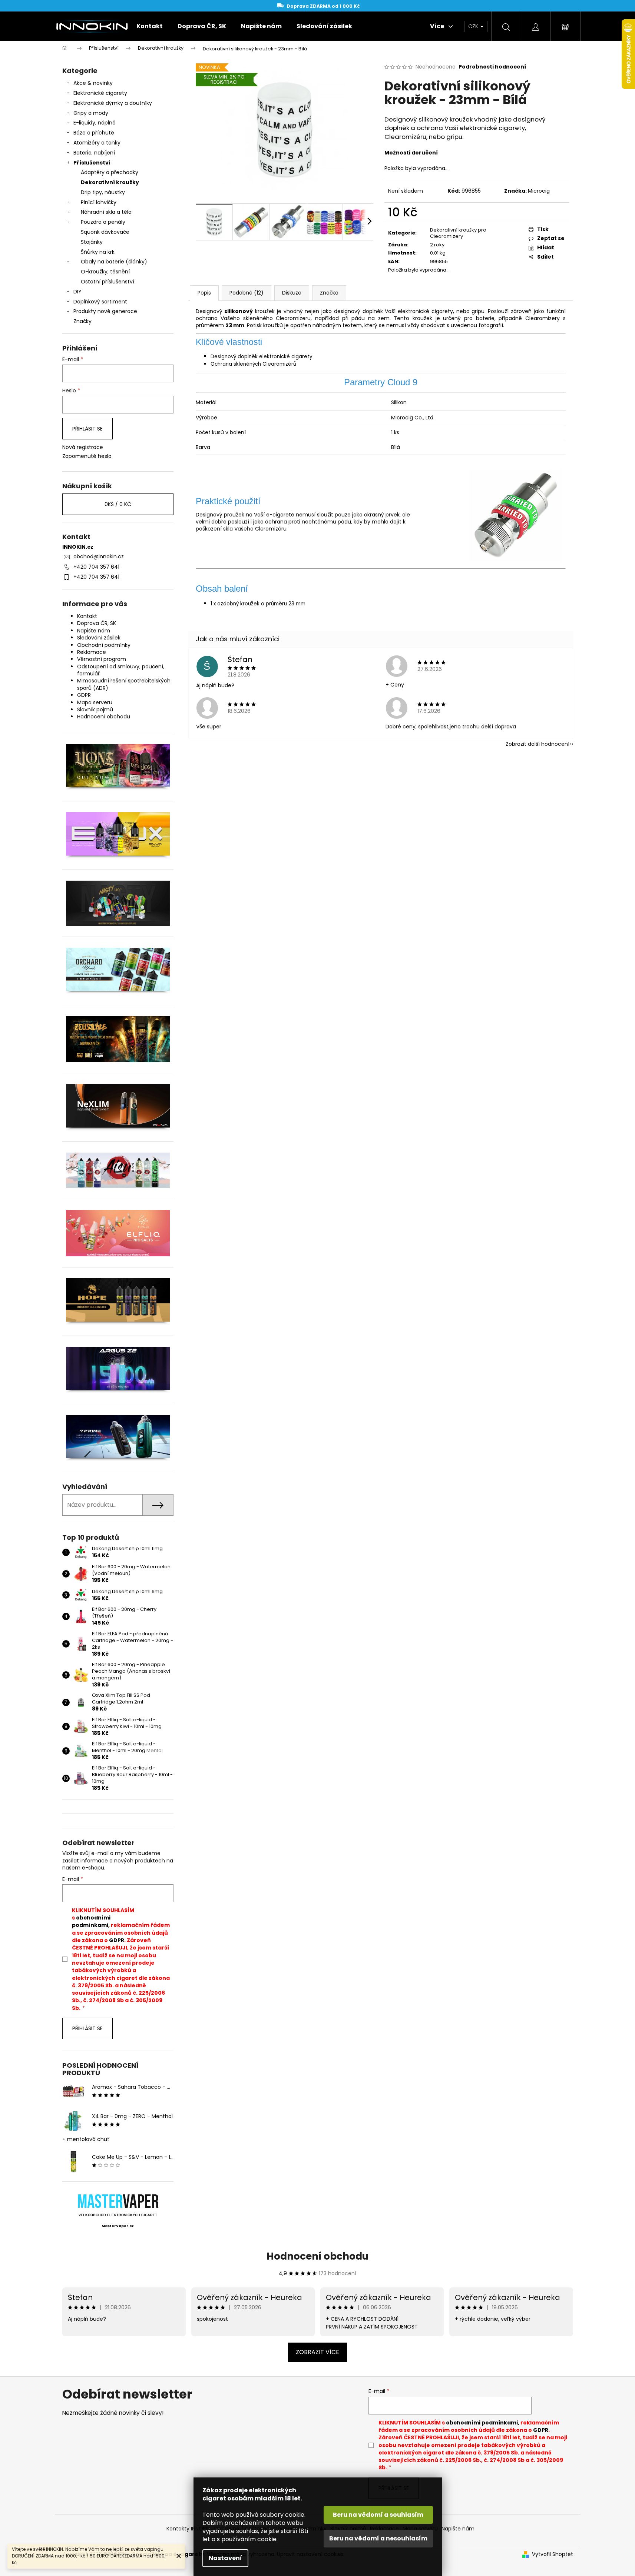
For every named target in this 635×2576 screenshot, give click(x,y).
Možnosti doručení (411, 153)
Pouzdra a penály (103, 222)
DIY (77, 292)
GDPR (84, 695)
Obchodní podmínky (104, 645)
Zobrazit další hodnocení (538, 744)
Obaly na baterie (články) (114, 262)
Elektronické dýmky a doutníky (113, 103)
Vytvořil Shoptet (553, 2554)
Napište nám (94, 631)
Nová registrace (83, 447)
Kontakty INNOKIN (188, 2529)
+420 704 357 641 (96, 567)
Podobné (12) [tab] (247, 293)
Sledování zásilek (99, 638)
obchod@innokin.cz (99, 556)
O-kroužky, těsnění (105, 272)
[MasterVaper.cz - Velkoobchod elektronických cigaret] (118, 2201)
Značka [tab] (329, 293)
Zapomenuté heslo (87, 456)
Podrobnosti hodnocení (492, 67)
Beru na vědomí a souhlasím (378, 2515)
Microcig (539, 191)
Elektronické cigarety (100, 93)
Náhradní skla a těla (106, 212)
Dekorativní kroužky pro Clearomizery (458, 233)
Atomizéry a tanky (97, 143)
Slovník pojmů (95, 709)
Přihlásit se (87, 429)
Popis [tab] (204, 293)
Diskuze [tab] (292, 293)
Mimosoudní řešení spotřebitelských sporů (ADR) (124, 684)
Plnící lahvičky (99, 202)
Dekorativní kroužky (110, 182)
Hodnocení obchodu (104, 717)
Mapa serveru (95, 702)
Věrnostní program (102, 659)
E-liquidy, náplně (95, 123)
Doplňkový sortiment (100, 302)
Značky (82, 321)
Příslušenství (92, 163)
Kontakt (87, 616)
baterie (485, 318)
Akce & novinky (93, 83)
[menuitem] (150, 26)
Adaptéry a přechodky (110, 172)
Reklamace (92, 652)
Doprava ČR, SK (97, 623)
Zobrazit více (317, 2352)
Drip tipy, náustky (103, 192)
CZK (474, 26)
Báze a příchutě (94, 133)
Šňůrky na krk (98, 252)
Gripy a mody (91, 113)
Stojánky (92, 242)
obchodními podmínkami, (91, 1921)
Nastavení (225, 2558)
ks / (118, 504)
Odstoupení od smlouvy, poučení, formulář (121, 670)
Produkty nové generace (105, 311)
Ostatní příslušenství (108, 282)
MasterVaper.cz (118, 2226)
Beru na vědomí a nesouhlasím (378, 2538)
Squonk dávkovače (105, 232)
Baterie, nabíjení (94, 153)
